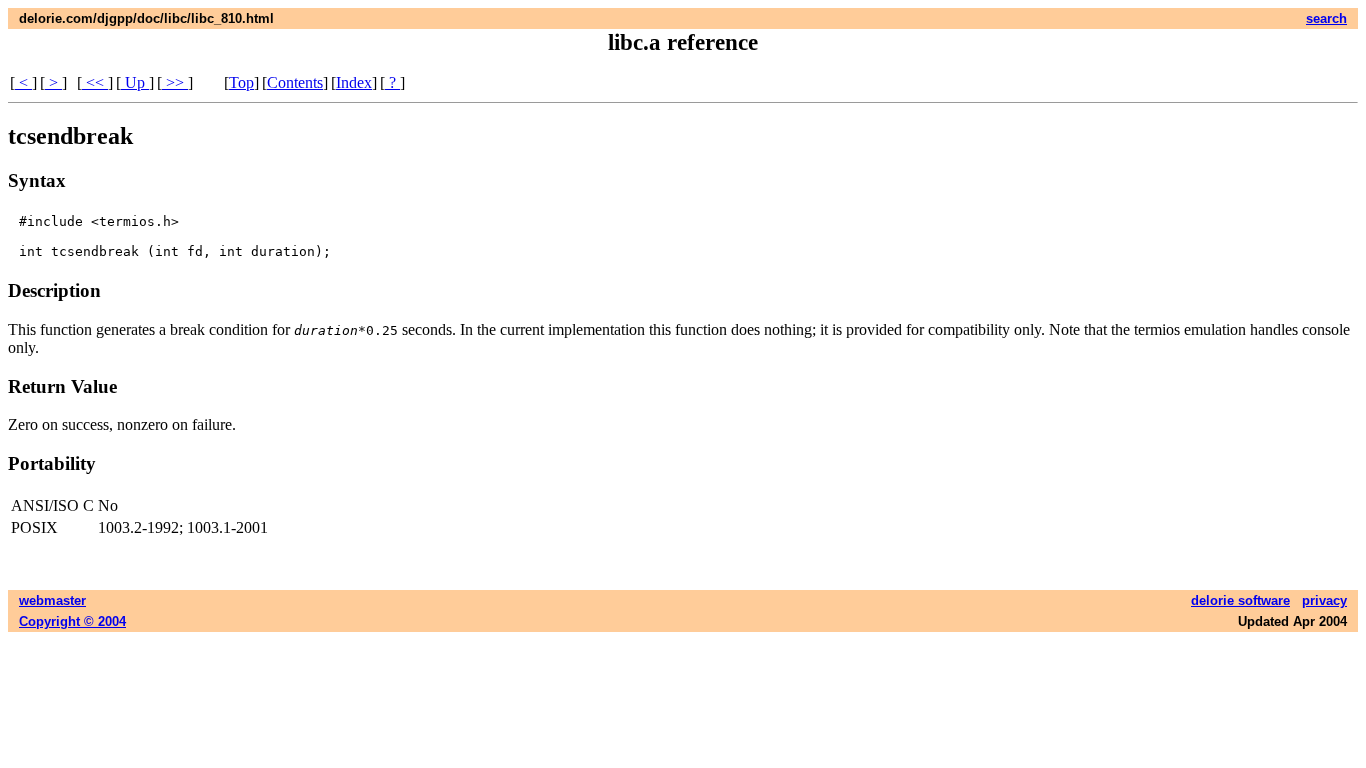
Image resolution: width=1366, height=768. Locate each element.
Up (135, 82)
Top (241, 82)
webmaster (52, 600)
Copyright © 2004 (72, 621)
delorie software (1240, 600)
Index (354, 82)
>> (175, 82)
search (1326, 18)
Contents (295, 82)
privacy (1324, 600)
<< (95, 82)
